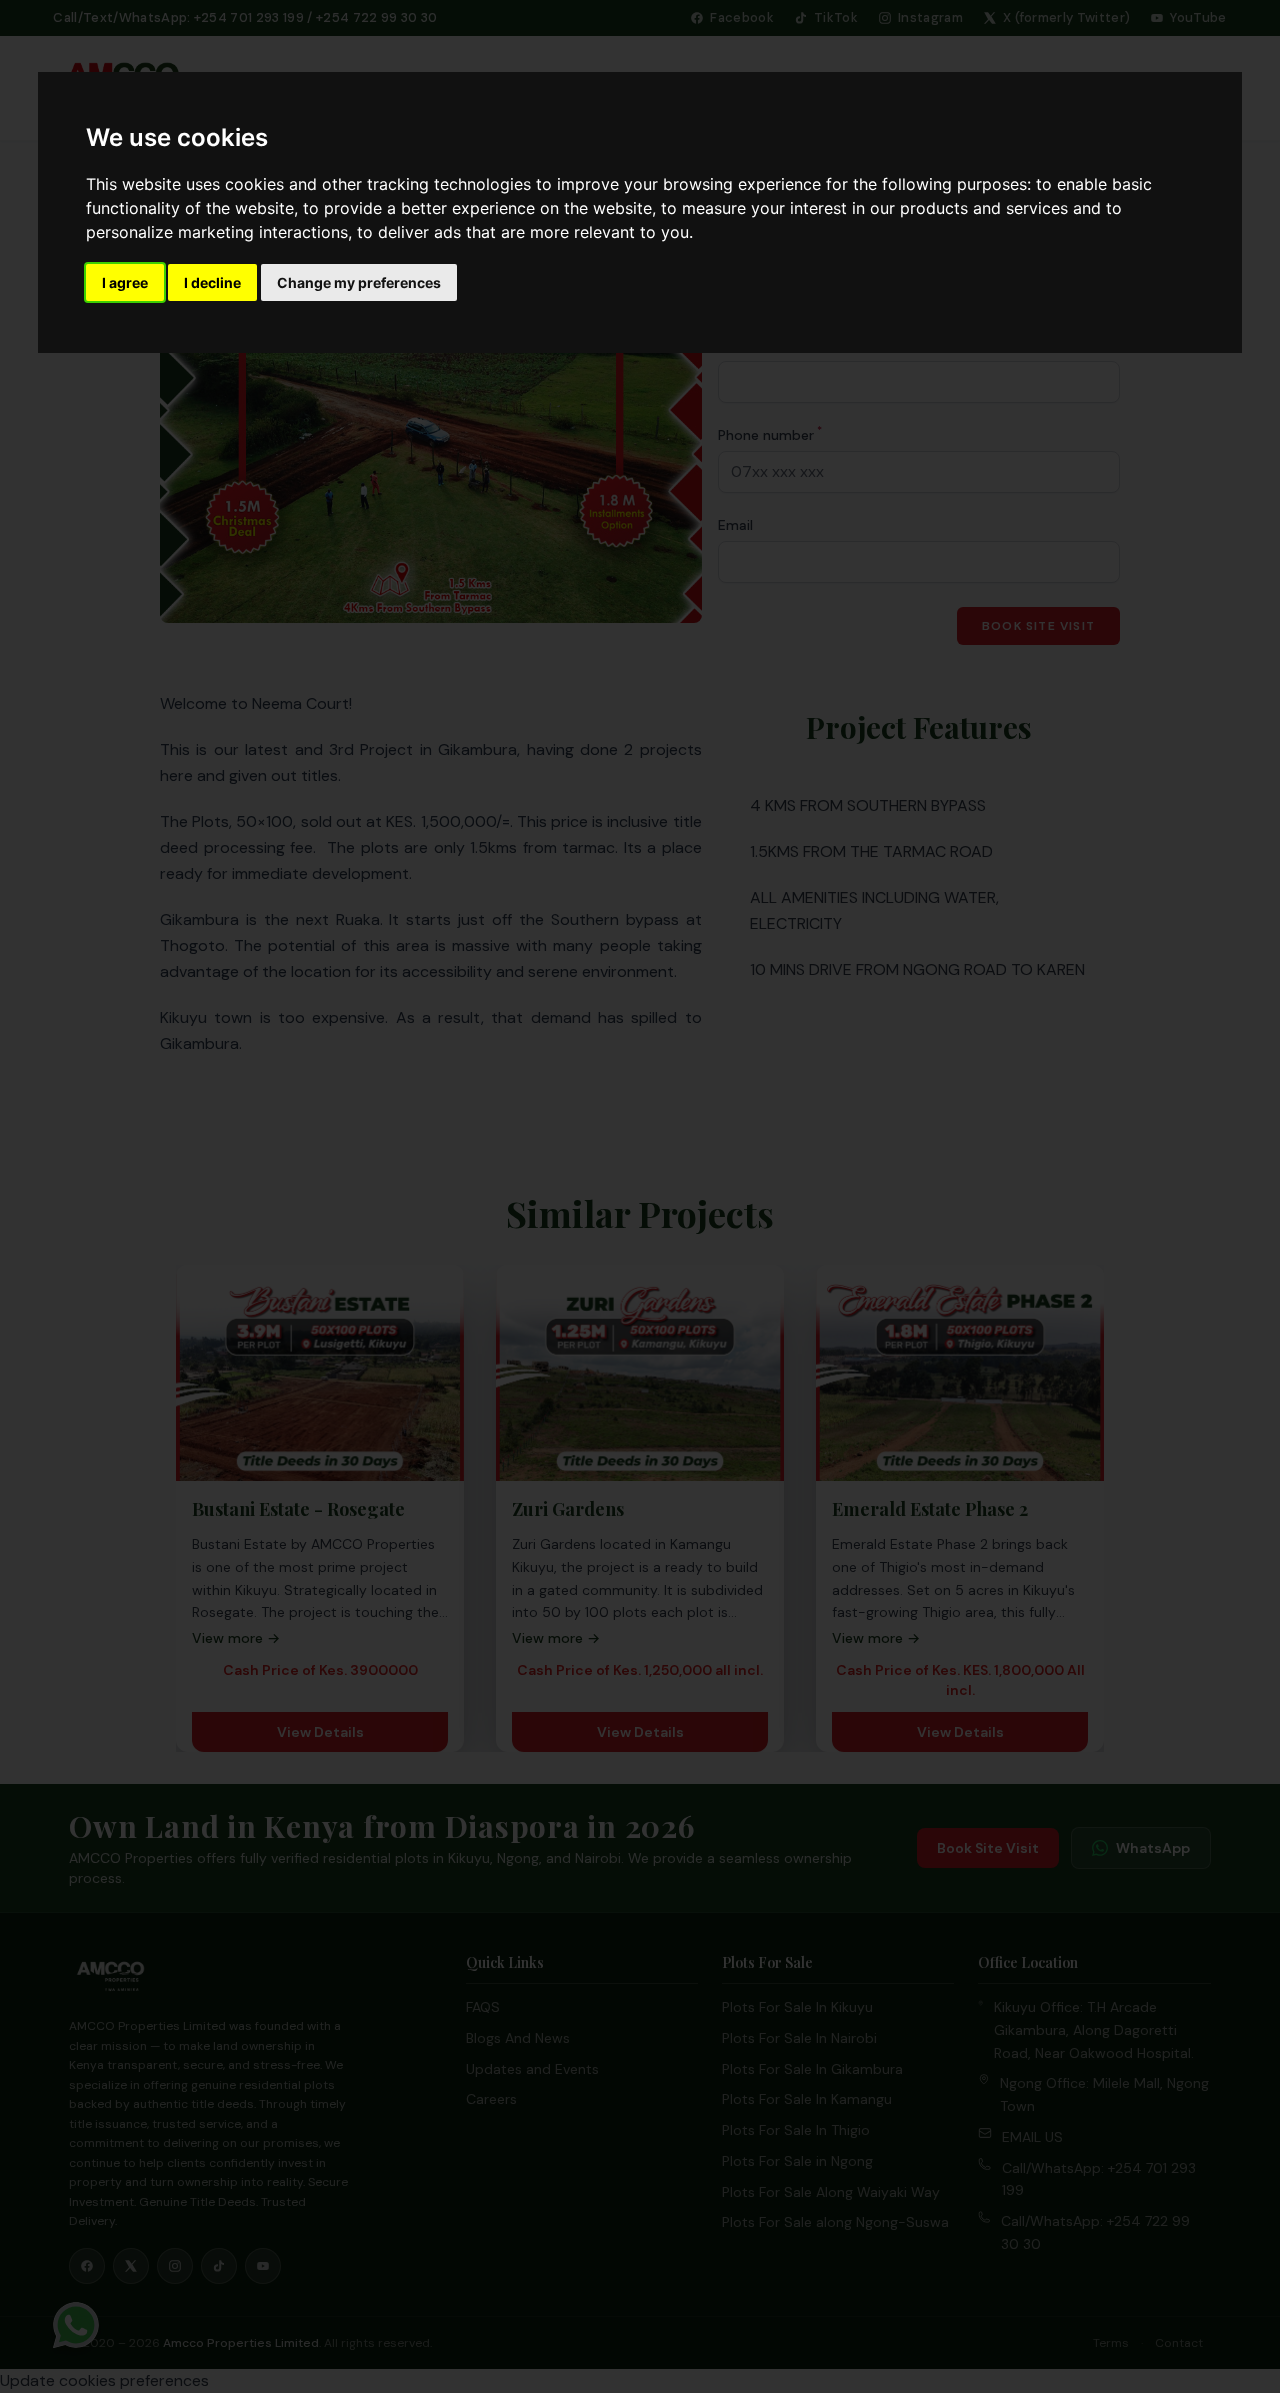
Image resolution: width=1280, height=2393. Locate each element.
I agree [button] (125, 282)
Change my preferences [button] (359, 282)
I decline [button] (212, 282)
